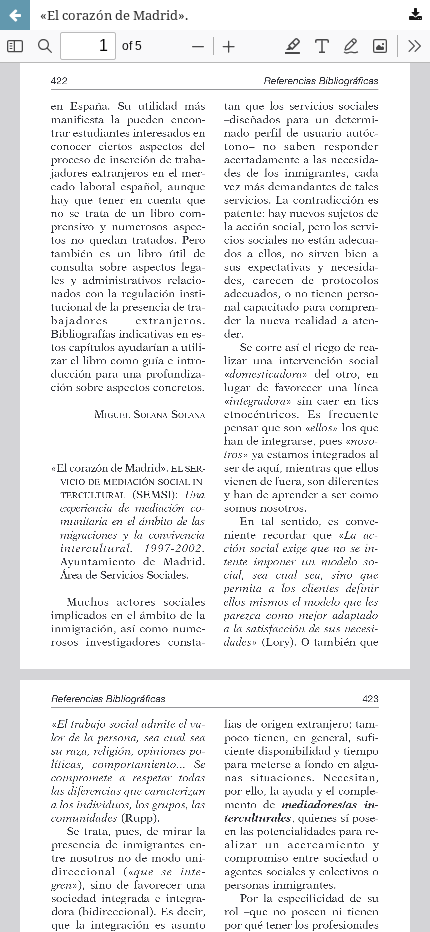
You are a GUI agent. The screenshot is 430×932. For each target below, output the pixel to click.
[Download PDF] (415, 15)
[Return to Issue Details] (15, 15)
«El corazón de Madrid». (114, 15)
